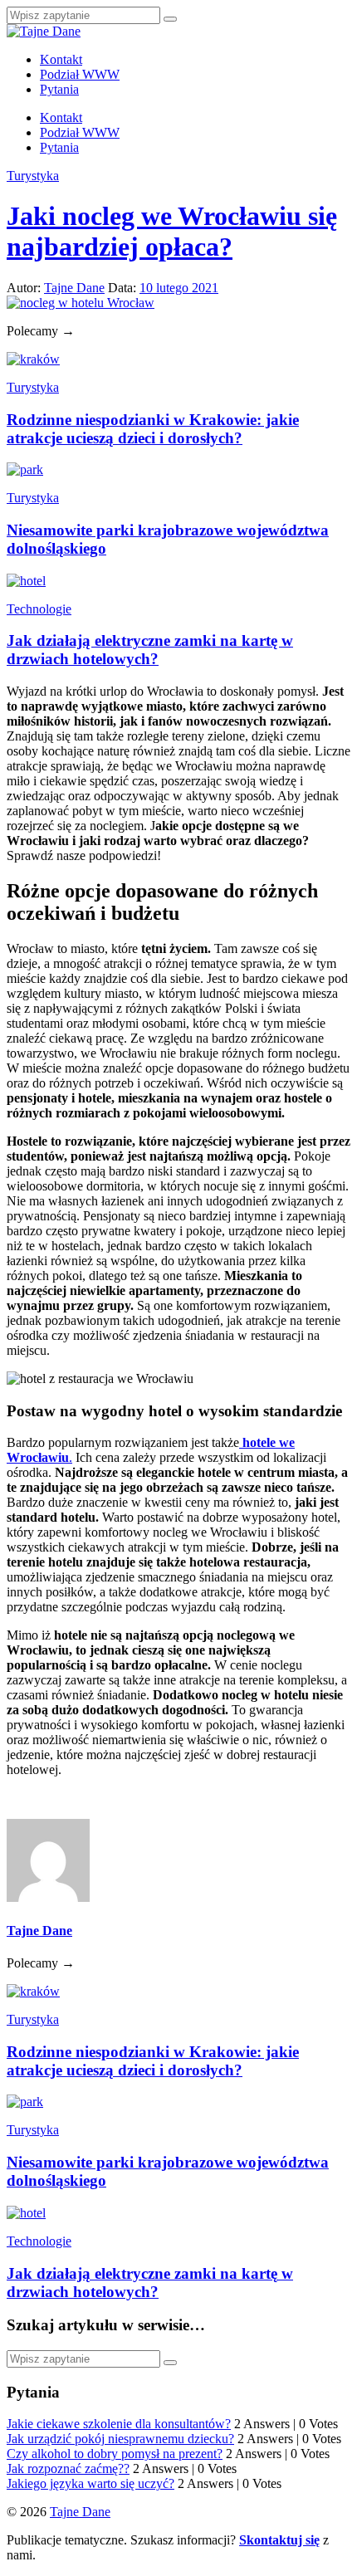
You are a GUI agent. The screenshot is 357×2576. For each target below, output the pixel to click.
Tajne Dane (74, 288)
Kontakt (61, 59)
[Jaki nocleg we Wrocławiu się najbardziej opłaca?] (81, 303)
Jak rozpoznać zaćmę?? (68, 2468)
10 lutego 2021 (179, 288)
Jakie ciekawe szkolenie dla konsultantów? (119, 2424)
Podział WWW (80, 74)
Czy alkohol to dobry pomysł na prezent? (115, 2454)
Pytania (59, 89)
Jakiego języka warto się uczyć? (90, 2483)
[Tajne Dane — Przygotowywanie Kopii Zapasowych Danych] (44, 31)
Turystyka (33, 176)
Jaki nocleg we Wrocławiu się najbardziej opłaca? (172, 231)
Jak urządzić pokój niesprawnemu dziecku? (120, 2439)
